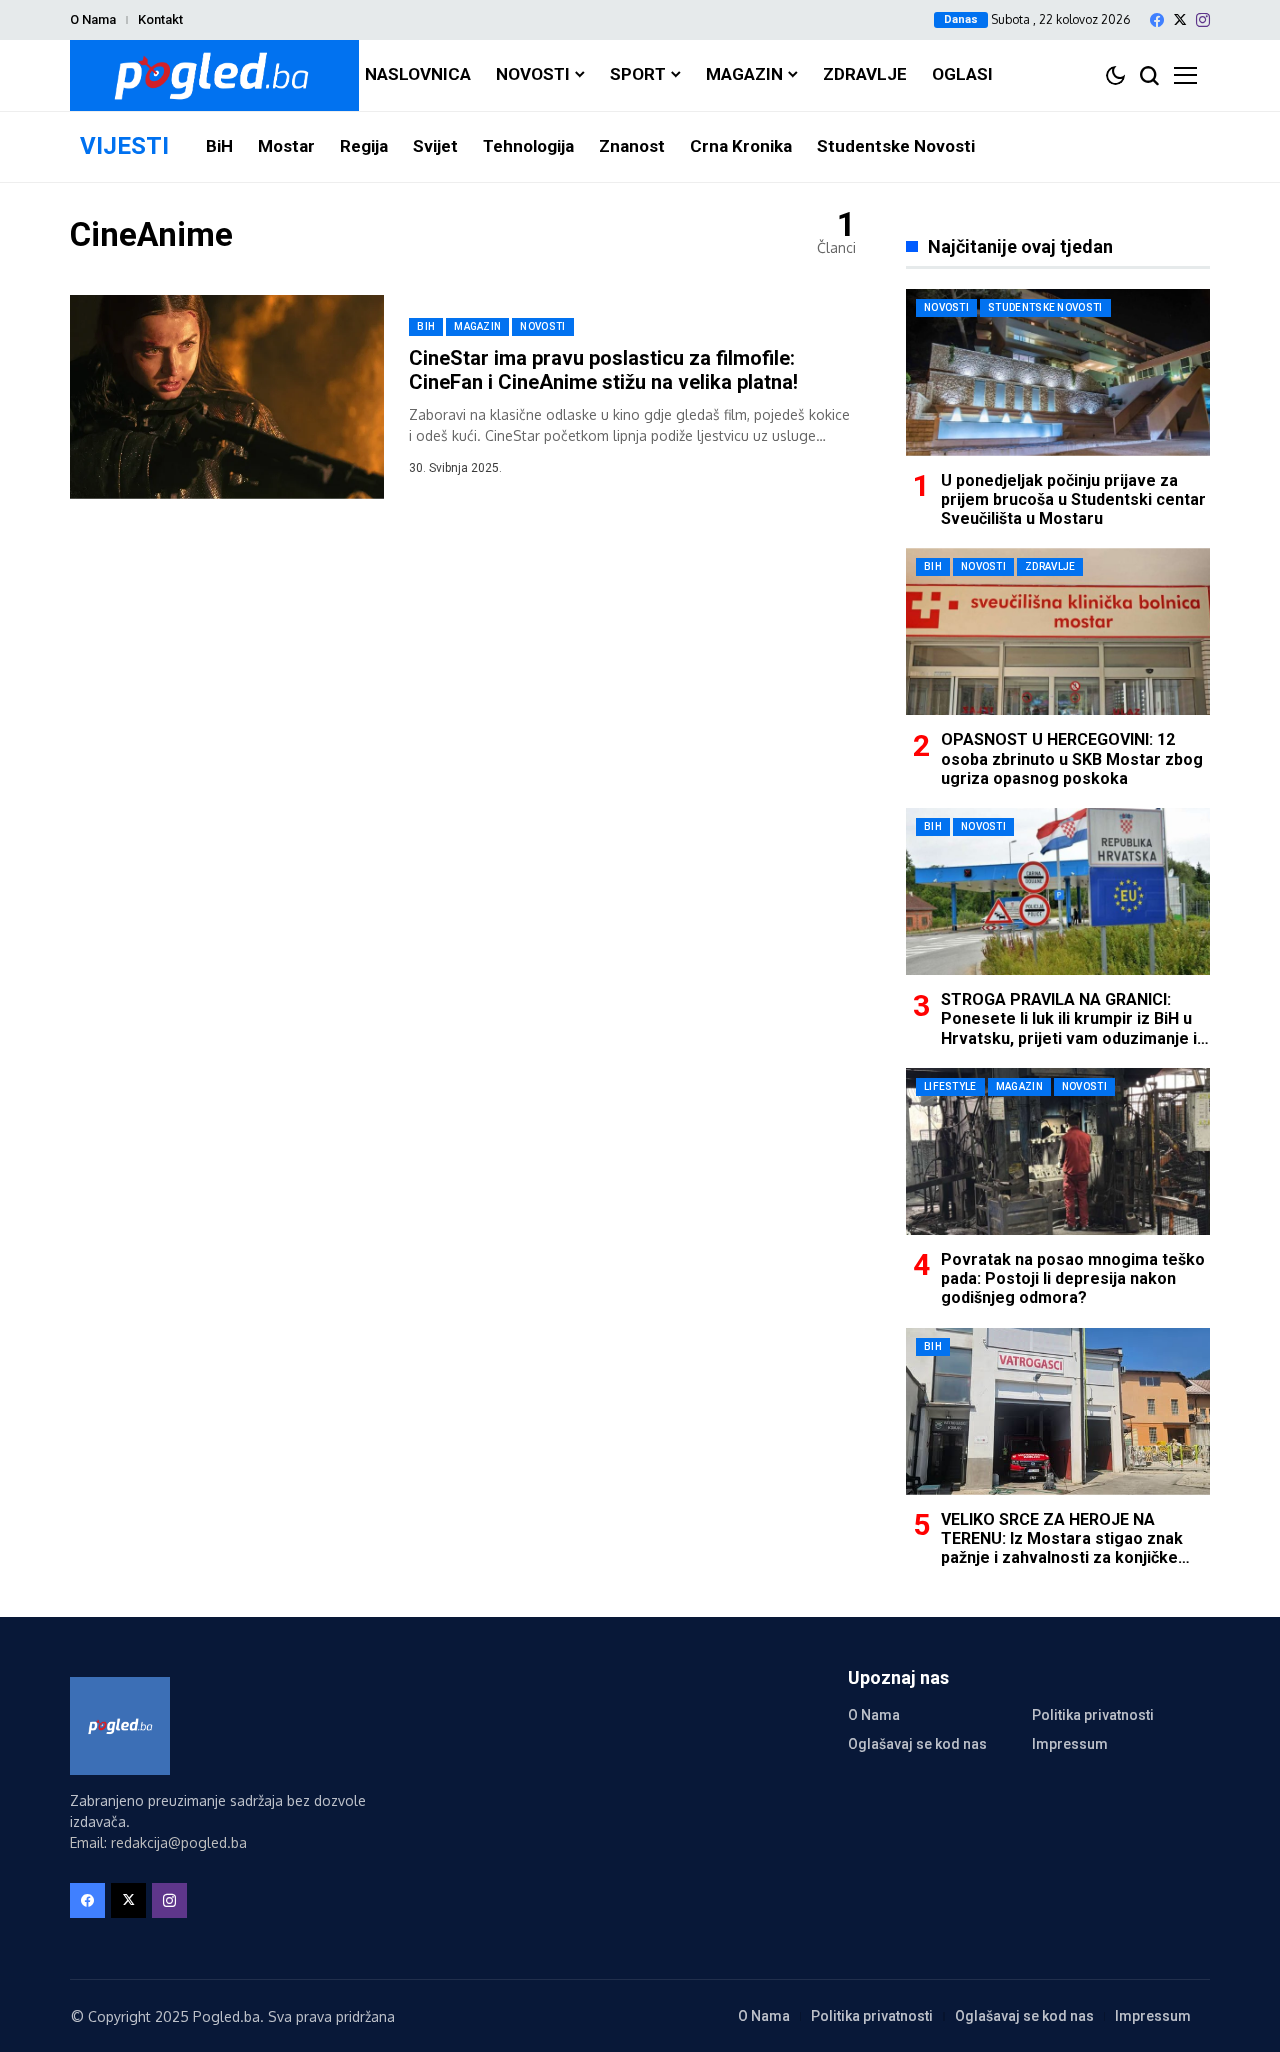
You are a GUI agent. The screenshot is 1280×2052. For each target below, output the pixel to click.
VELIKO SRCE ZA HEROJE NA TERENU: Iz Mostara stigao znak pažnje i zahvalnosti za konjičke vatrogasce (1062, 1548)
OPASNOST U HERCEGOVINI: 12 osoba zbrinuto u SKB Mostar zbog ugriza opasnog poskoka (1072, 758)
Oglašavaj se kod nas (917, 1744)
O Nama (93, 19)
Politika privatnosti (1093, 1715)
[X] (1180, 19)
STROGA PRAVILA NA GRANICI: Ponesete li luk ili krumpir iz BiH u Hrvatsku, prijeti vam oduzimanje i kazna (1069, 1028)
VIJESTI (124, 146)
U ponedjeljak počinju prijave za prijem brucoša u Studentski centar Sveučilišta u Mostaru (1073, 499)
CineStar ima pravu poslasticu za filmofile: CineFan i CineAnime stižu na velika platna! (603, 370)
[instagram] (1203, 20)
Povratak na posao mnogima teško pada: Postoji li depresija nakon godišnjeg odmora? (1073, 1278)
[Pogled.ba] (214, 75)
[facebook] (1157, 20)
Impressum (1070, 1744)
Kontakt (160, 19)
